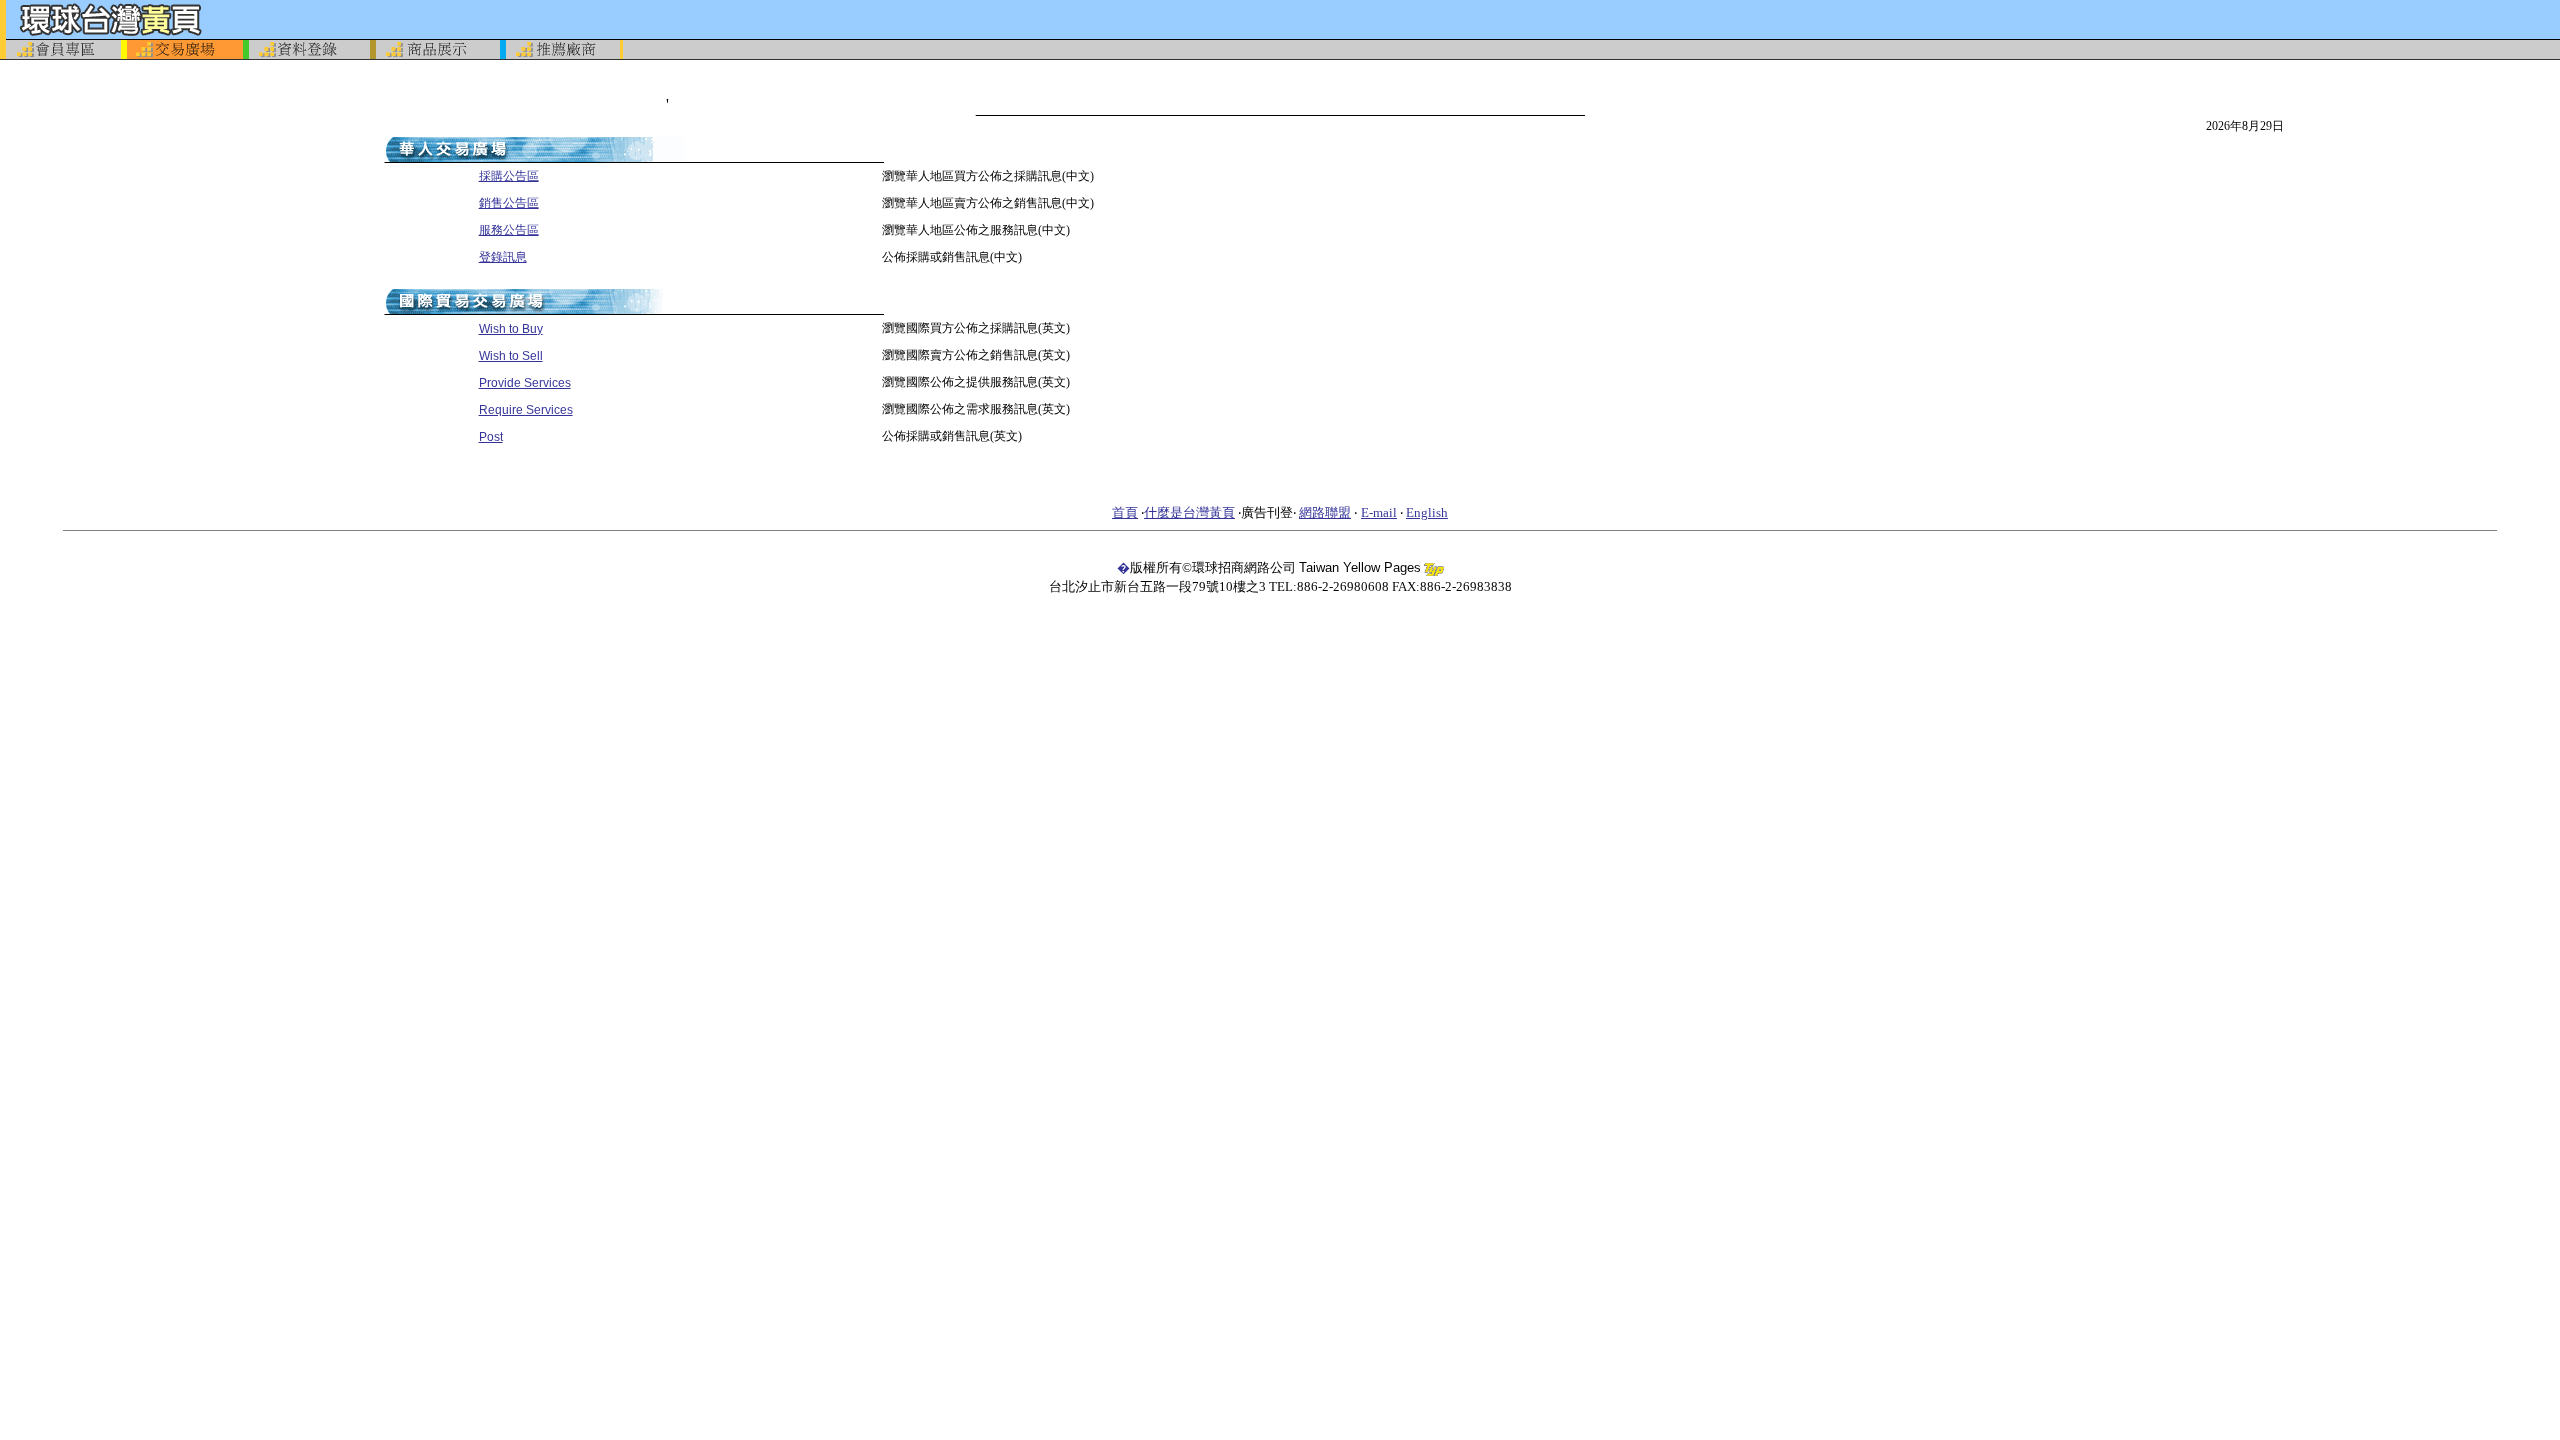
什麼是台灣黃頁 (1189, 512)
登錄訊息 (503, 257)
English (1427, 512)
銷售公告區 (509, 203)
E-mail (1379, 512)
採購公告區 (509, 176)
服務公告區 (509, 230)
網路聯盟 (1325, 512)
